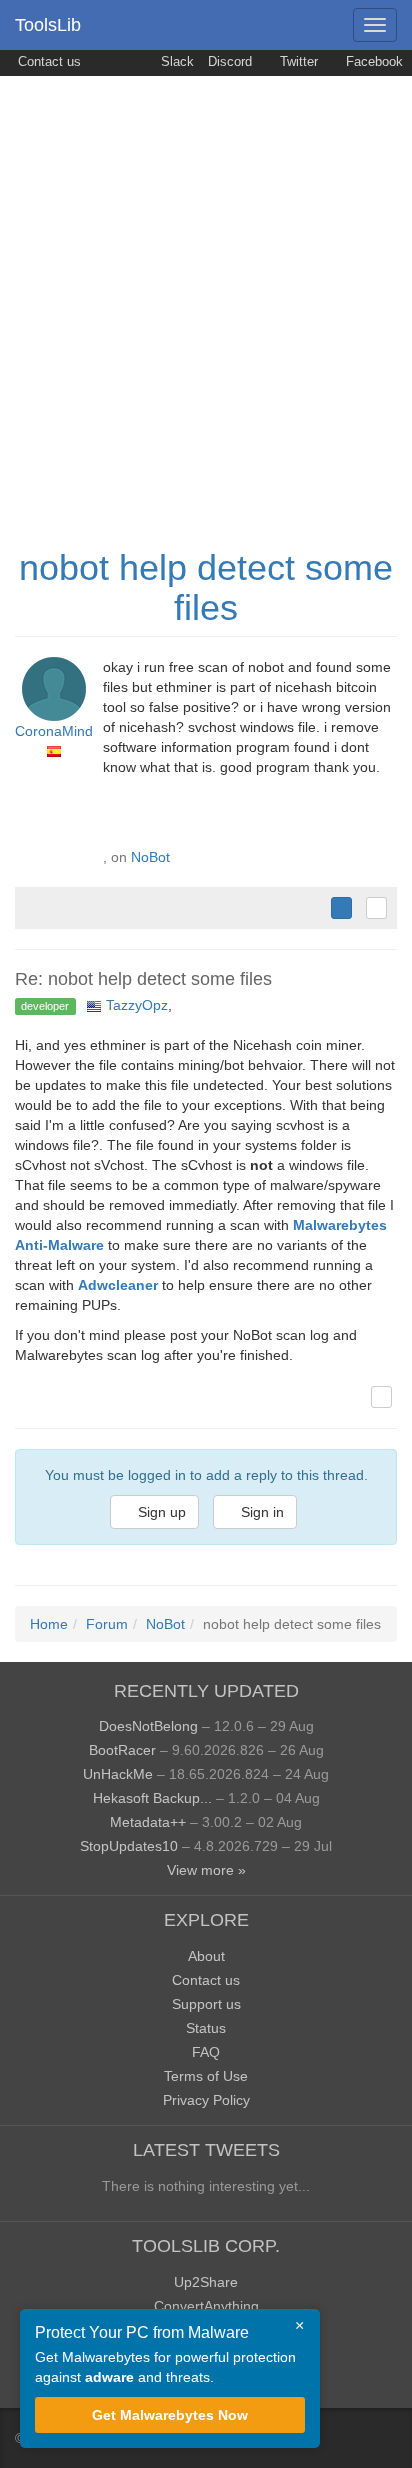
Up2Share (206, 2282)
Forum (107, 1624)
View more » (206, 1870)
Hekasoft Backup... (152, 1798)
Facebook (372, 62)
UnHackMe (118, 1774)
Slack (175, 62)
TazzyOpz (137, 1005)
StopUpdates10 (129, 1846)
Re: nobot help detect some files (143, 979)
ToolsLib (48, 25)
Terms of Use (206, 2076)
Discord (230, 62)
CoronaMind (54, 731)
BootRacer (122, 1750)
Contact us (47, 62)
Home (49, 1624)
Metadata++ (148, 1822)
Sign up (160, 1512)
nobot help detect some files (206, 587)
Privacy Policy (206, 2100)
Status (206, 2028)
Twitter (297, 62)
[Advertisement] (206, 292)
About (206, 1956)
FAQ (206, 2052)
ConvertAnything (206, 2306)
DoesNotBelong (148, 1726)
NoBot (150, 857)
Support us (206, 2004)
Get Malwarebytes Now (170, 2415)
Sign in (260, 1512)
